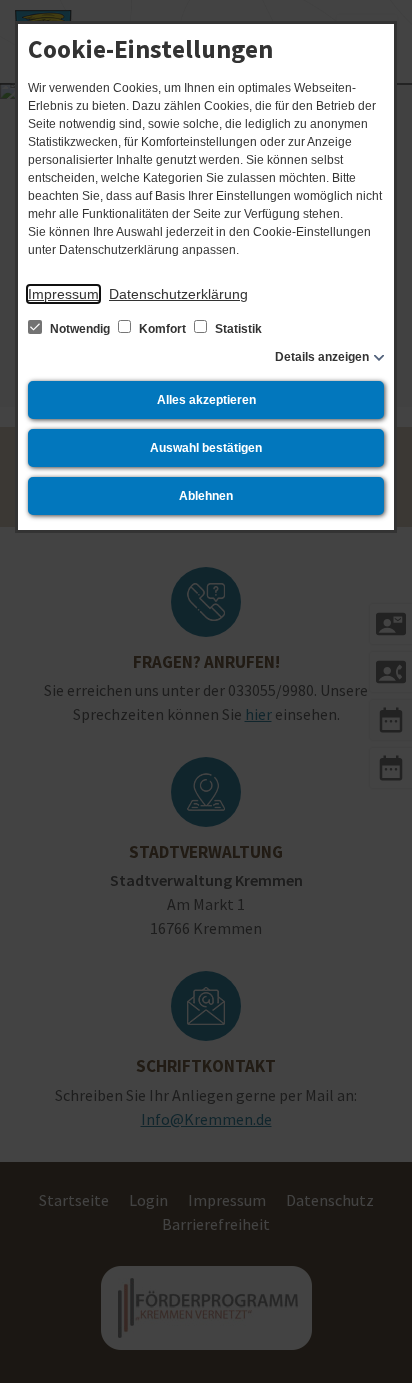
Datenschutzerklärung (178, 294)
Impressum (63, 294)
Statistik (237, 329)
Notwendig (80, 329)
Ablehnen (206, 496)
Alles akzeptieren (206, 400)
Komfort (162, 329)
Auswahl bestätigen (206, 448)
